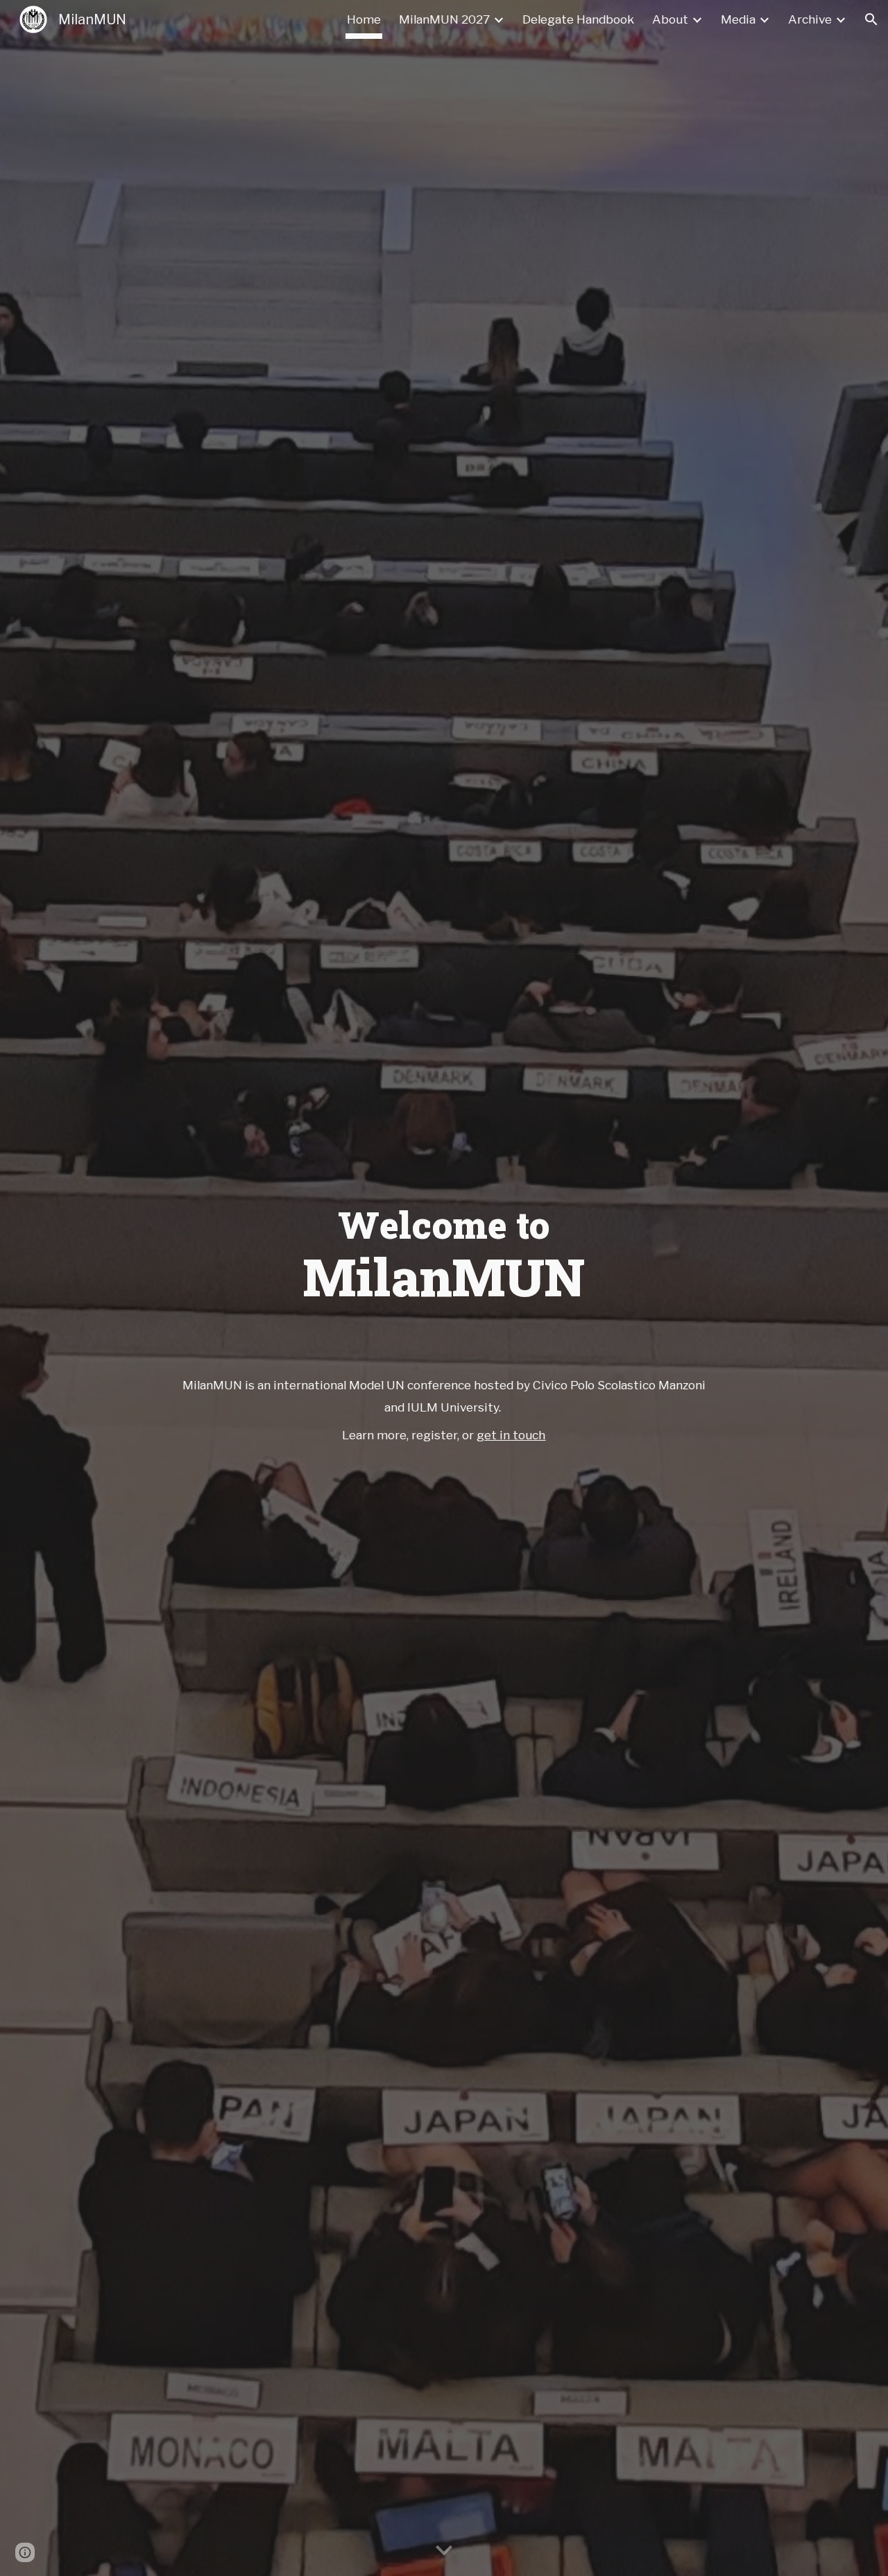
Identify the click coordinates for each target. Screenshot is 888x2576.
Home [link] (364, 19)
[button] (871, 19)
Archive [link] (810, 19)
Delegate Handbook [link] (578, 19)
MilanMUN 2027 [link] (444, 19)
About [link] (670, 19)
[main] (444, 1249)
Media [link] (738, 19)
